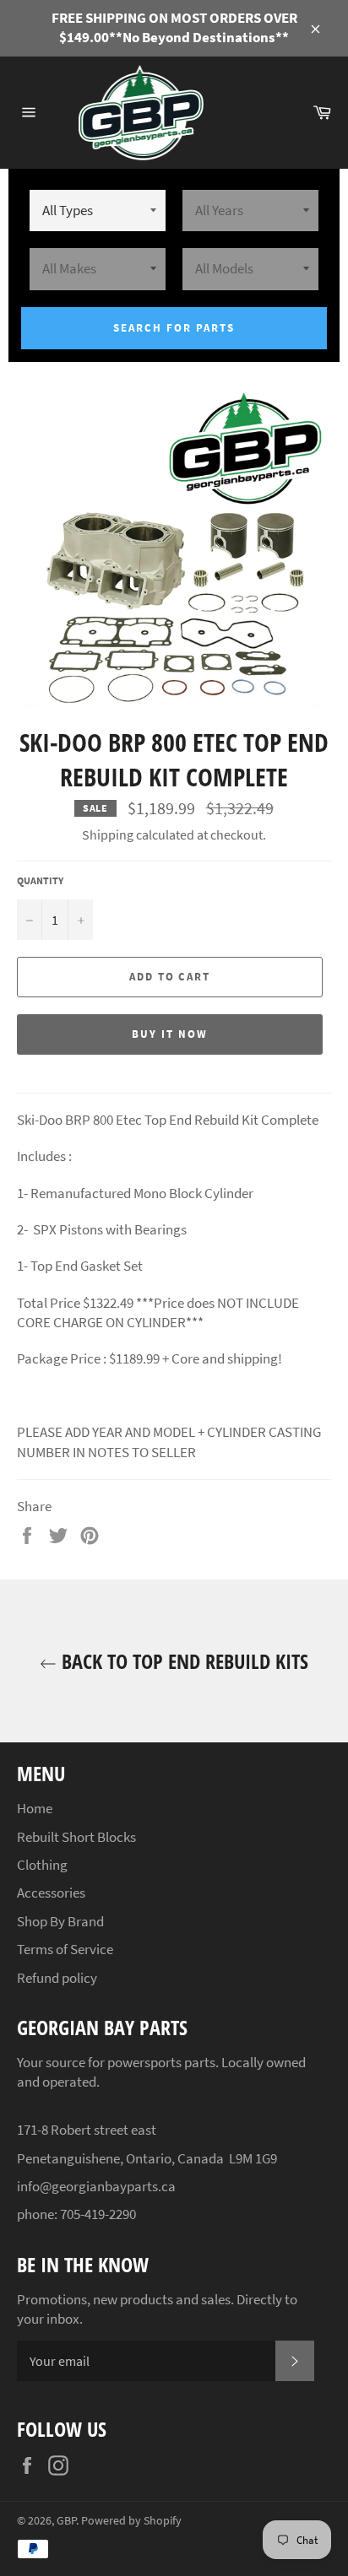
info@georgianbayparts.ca (96, 2186)
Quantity (40, 880)
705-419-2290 (98, 2214)
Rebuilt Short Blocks (76, 1837)
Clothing (42, 1865)
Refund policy (57, 1978)
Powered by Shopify (131, 2521)
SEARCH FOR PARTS (174, 328)
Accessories (51, 1893)
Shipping (108, 834)
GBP (66, 2521)
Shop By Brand (60, 1921)
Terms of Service (65, 1949)
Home (35, 1808)
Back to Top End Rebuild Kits (182, 1661)
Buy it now (170, 1034)
